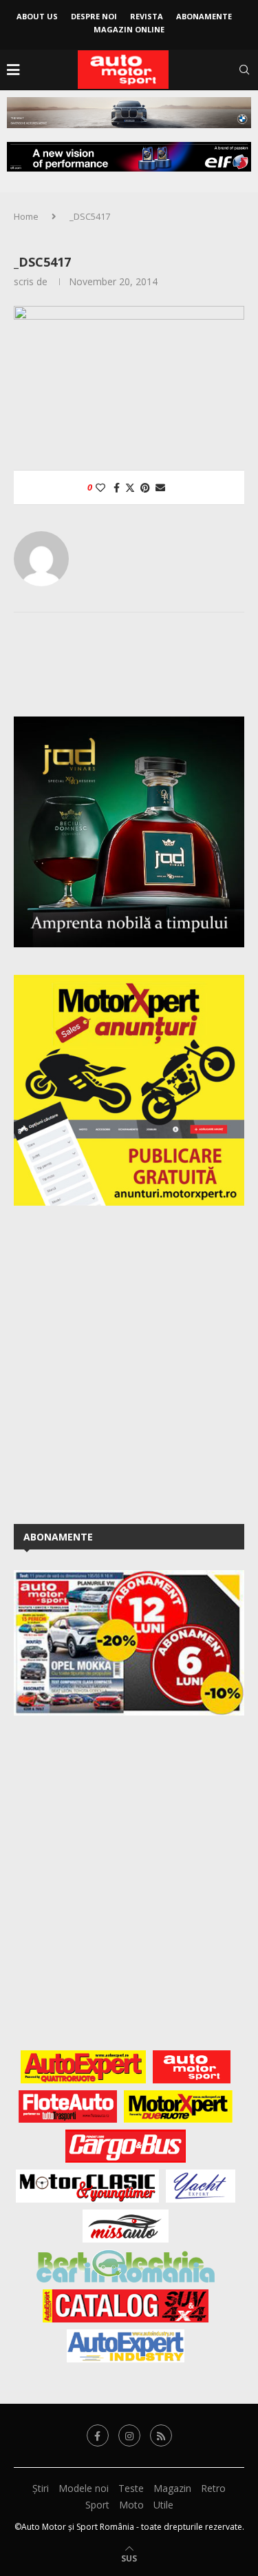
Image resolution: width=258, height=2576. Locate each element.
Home (26, 216)
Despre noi (94, 16)
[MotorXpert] (178, 2107)
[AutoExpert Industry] (126, 2346)
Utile (163, 2505)
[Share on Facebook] (117, 487)
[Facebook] (98, 2435)
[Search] (244, 70)
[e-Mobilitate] (125, 2266)
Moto (131, 2505)
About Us (37, 16)
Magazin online (129, 29)
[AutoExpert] (83, 2067)
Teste (131, 2488)
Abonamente (204, 16)
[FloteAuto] (68, 2107)
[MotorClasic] (87, 2186)
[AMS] (192, 2067)
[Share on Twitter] (130, 487)
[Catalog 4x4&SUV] (126, 2306)
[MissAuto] (126, 2226)
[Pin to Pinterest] (145, 487)
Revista (147, 16)
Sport (97, 2505)
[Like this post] (100, 487)
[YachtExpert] (201, 2186)
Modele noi (84, 2488)
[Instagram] (129, 2435)
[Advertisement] (129, 1362)
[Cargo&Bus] (126, 2146)
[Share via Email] (160, 487)
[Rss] (161, 2435)
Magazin (172, 2488)
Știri (41, 2488)
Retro (213, 2488)
